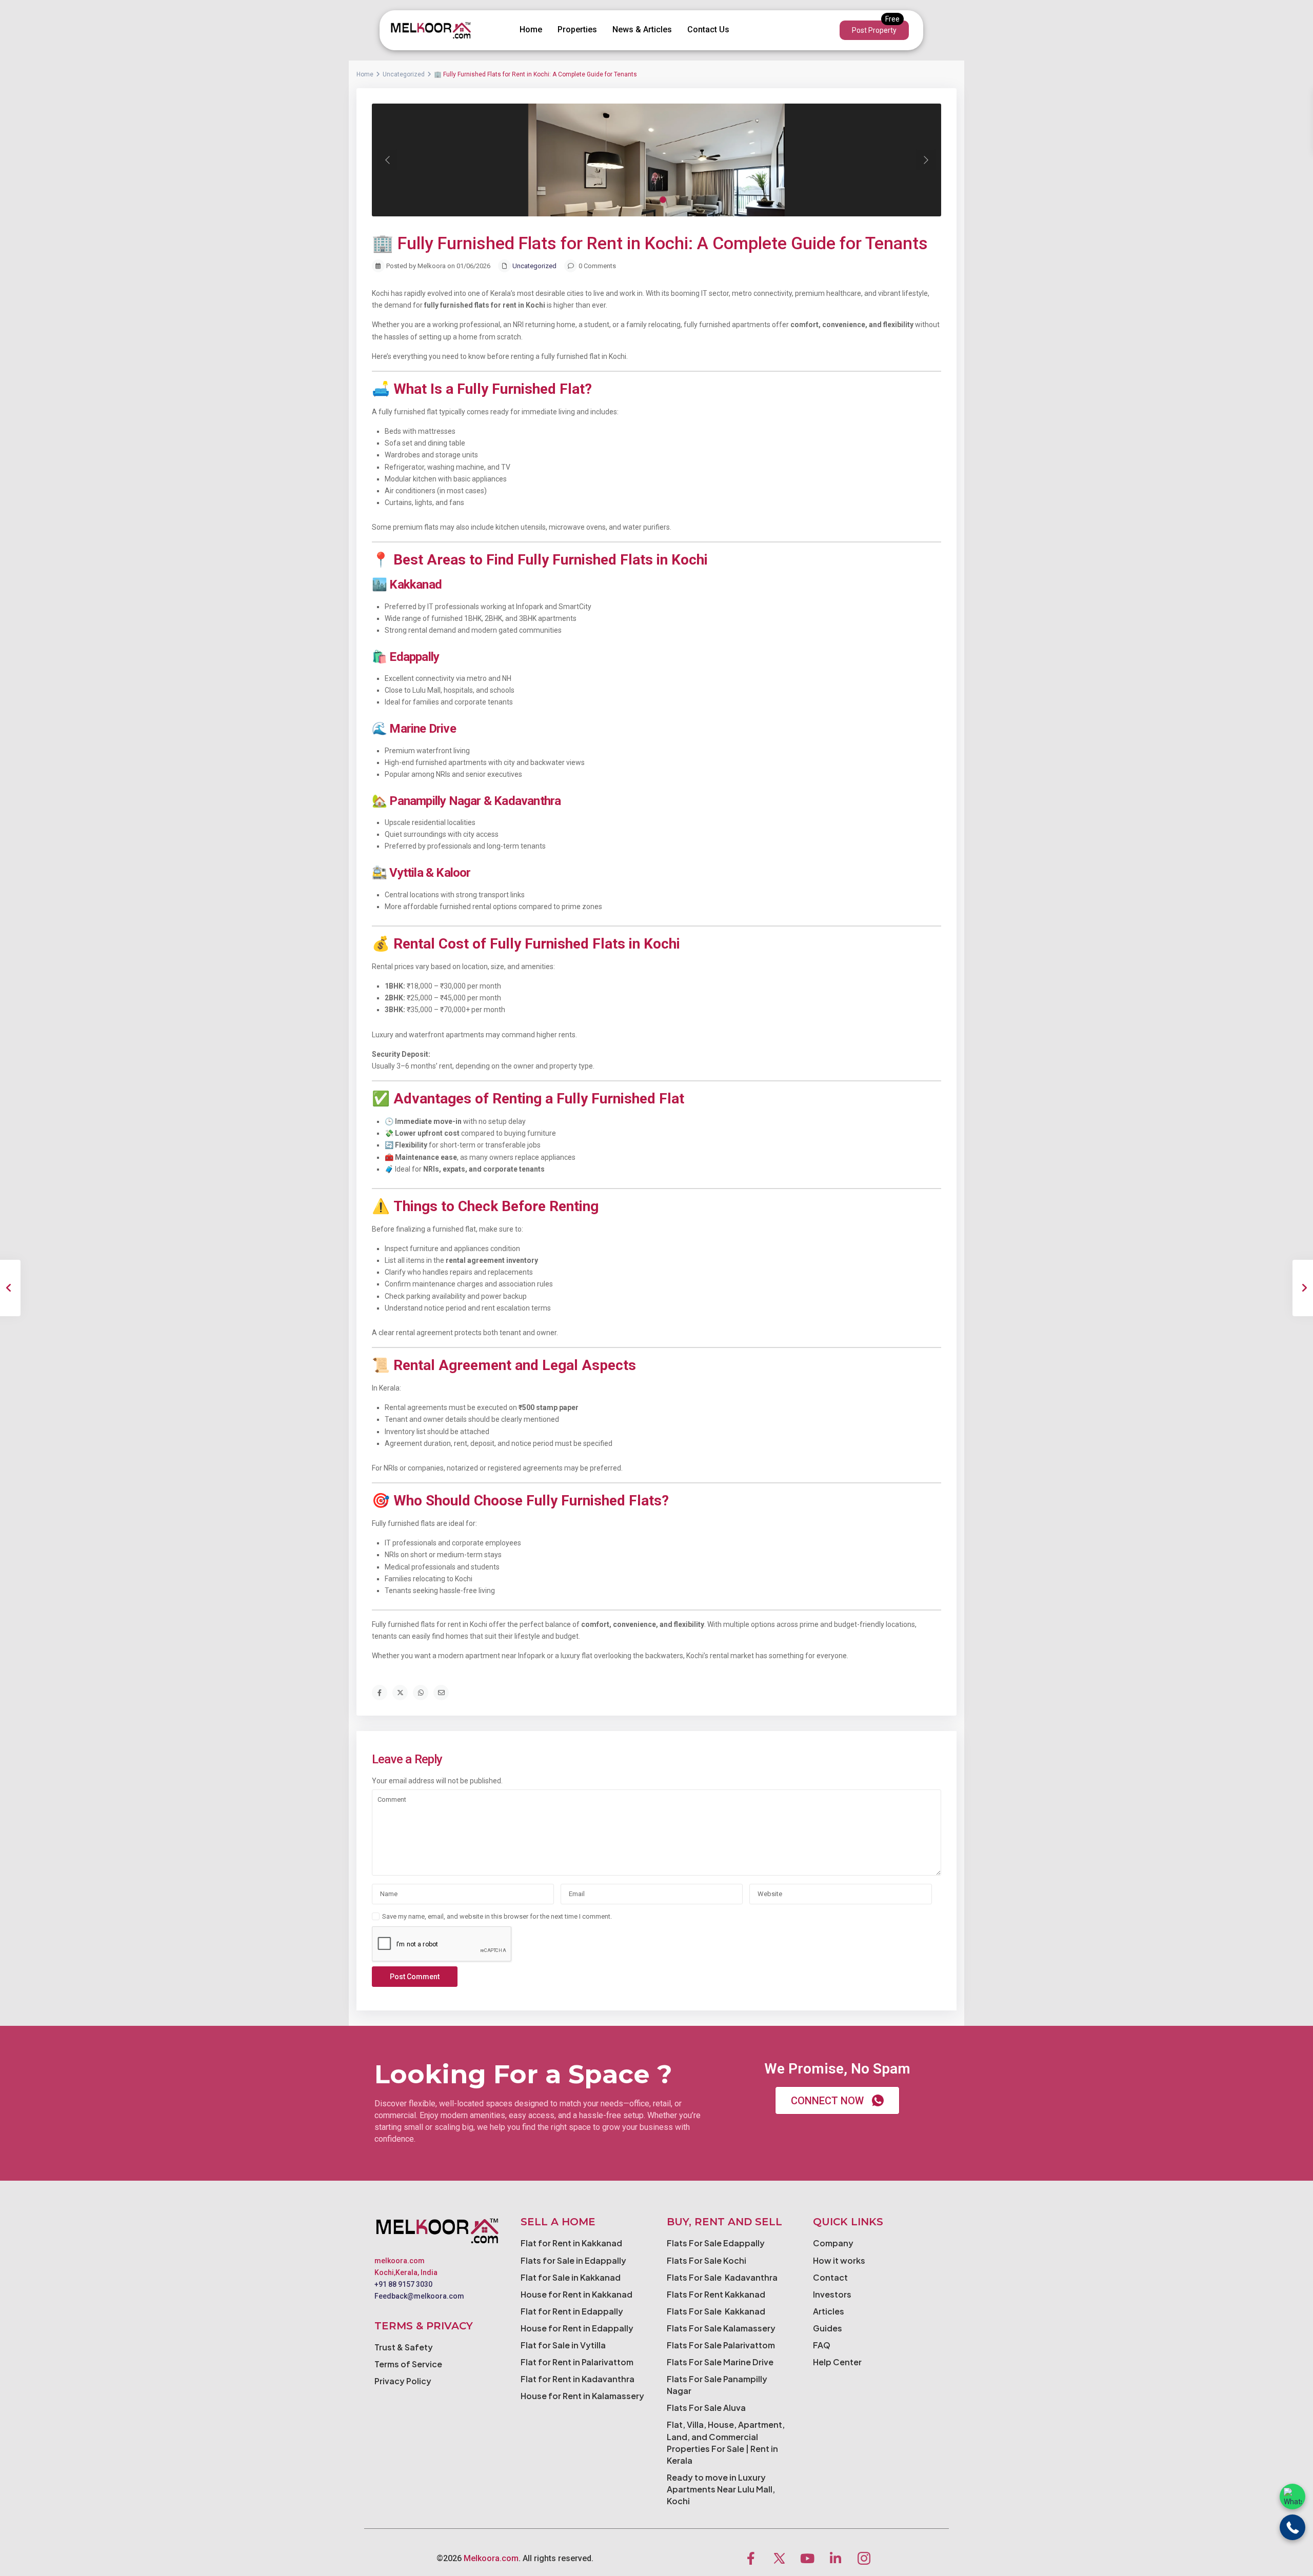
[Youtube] (807, 2558)
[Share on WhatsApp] (421, 1693)
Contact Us (708, 29)
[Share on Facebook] (380, 1693)
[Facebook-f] (751, 2558)
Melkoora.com (491, 2558)
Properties (577, 29)
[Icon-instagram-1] (864, 2558)
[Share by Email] (441, 1693)
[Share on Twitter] (400, 1693)
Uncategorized (404, 74)
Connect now (827, 2101)
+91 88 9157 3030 (403, 2284)
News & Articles (642, 29)
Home (531, 29)
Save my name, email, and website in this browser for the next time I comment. (497, 1916)
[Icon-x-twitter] (779, 2558)
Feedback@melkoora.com (419, 2296)
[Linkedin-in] (835, 2558)
